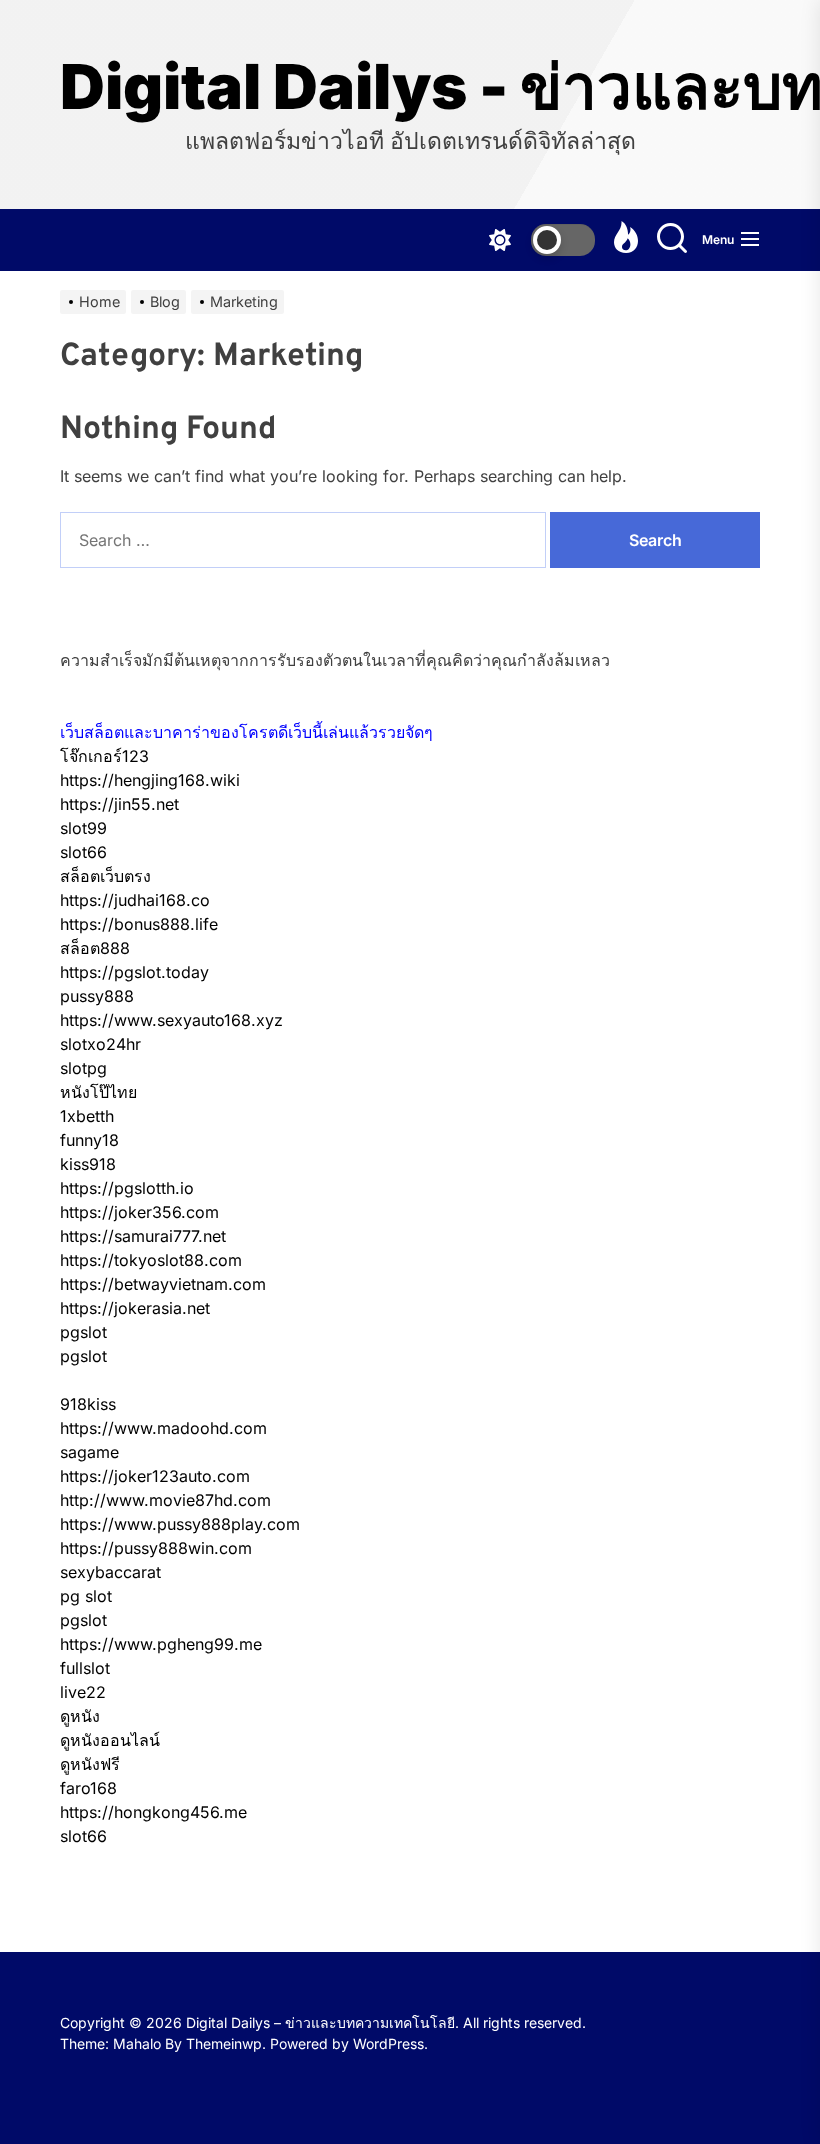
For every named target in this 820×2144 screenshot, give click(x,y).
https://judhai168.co (135, 900)
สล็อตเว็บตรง (105, 876)
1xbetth (87, 1116)
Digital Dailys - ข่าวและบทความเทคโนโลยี (410, 87)
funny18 (89, 1140)
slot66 (83, 852)
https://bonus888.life (139, 924)
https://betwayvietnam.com (163, 1284)
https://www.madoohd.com (163, 1428)
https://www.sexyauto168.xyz (171, 1020)
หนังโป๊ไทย (98, 1092)
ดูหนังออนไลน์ (110, 1740)
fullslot (85, 1668)
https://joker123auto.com (155, 1476)
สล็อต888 (95, 948)
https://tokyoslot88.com (151, 1260)
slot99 (83, 828)
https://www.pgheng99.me (161, 1644)
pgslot (83, 1332)
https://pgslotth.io (127, 1188)
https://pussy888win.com (156, 1548)
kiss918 (88, 1164)
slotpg (83, 1068)
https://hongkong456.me (153, 1812)
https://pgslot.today (134, 972)
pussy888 (97, 996)
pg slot (86, 1596)
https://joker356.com (139, 1212)
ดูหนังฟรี (90, 1764)
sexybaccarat (110, 1572)
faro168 (88, 1788)
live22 (83, 1692)
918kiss (88, 1404)
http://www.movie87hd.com (165, 1500)
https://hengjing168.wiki (150, 780)
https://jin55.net (119, 804)
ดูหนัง (80, 1716)
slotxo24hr (100, 1044)
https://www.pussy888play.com (180, 1524)
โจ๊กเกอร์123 (104, 756)
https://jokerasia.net (135, 1308)
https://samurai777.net (143, 1236)
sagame (89, 1452)
